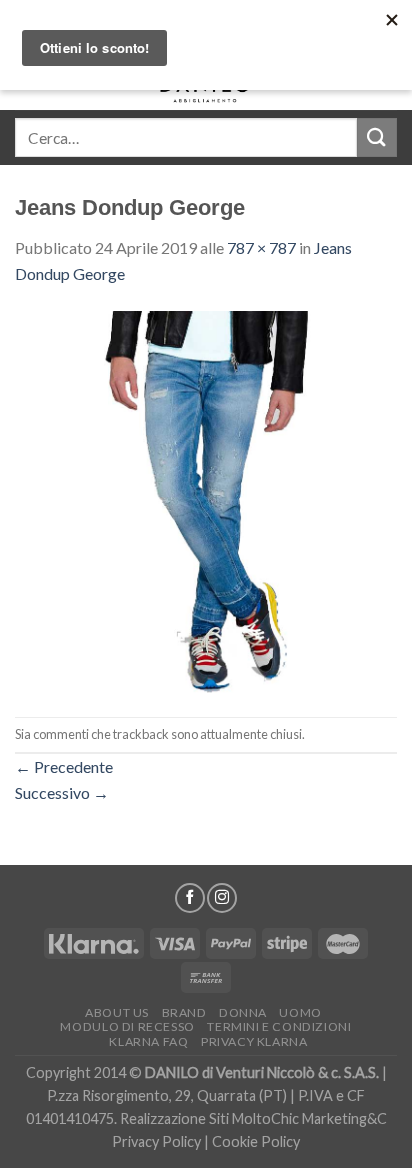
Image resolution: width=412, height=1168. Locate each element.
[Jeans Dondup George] (206, 499)
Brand (184, 1012)
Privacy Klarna (254, 1041)
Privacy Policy (156, 1141)
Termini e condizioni (279, 1026)
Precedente (64, 766)
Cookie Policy (256, 1141)
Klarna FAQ (148, 1041)
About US (117, 1012)
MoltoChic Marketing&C (309, 1118)
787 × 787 (261, 247)
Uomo (300, 1012)
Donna (243, 1012)
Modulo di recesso (127, 1026)
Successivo (62, 792)
